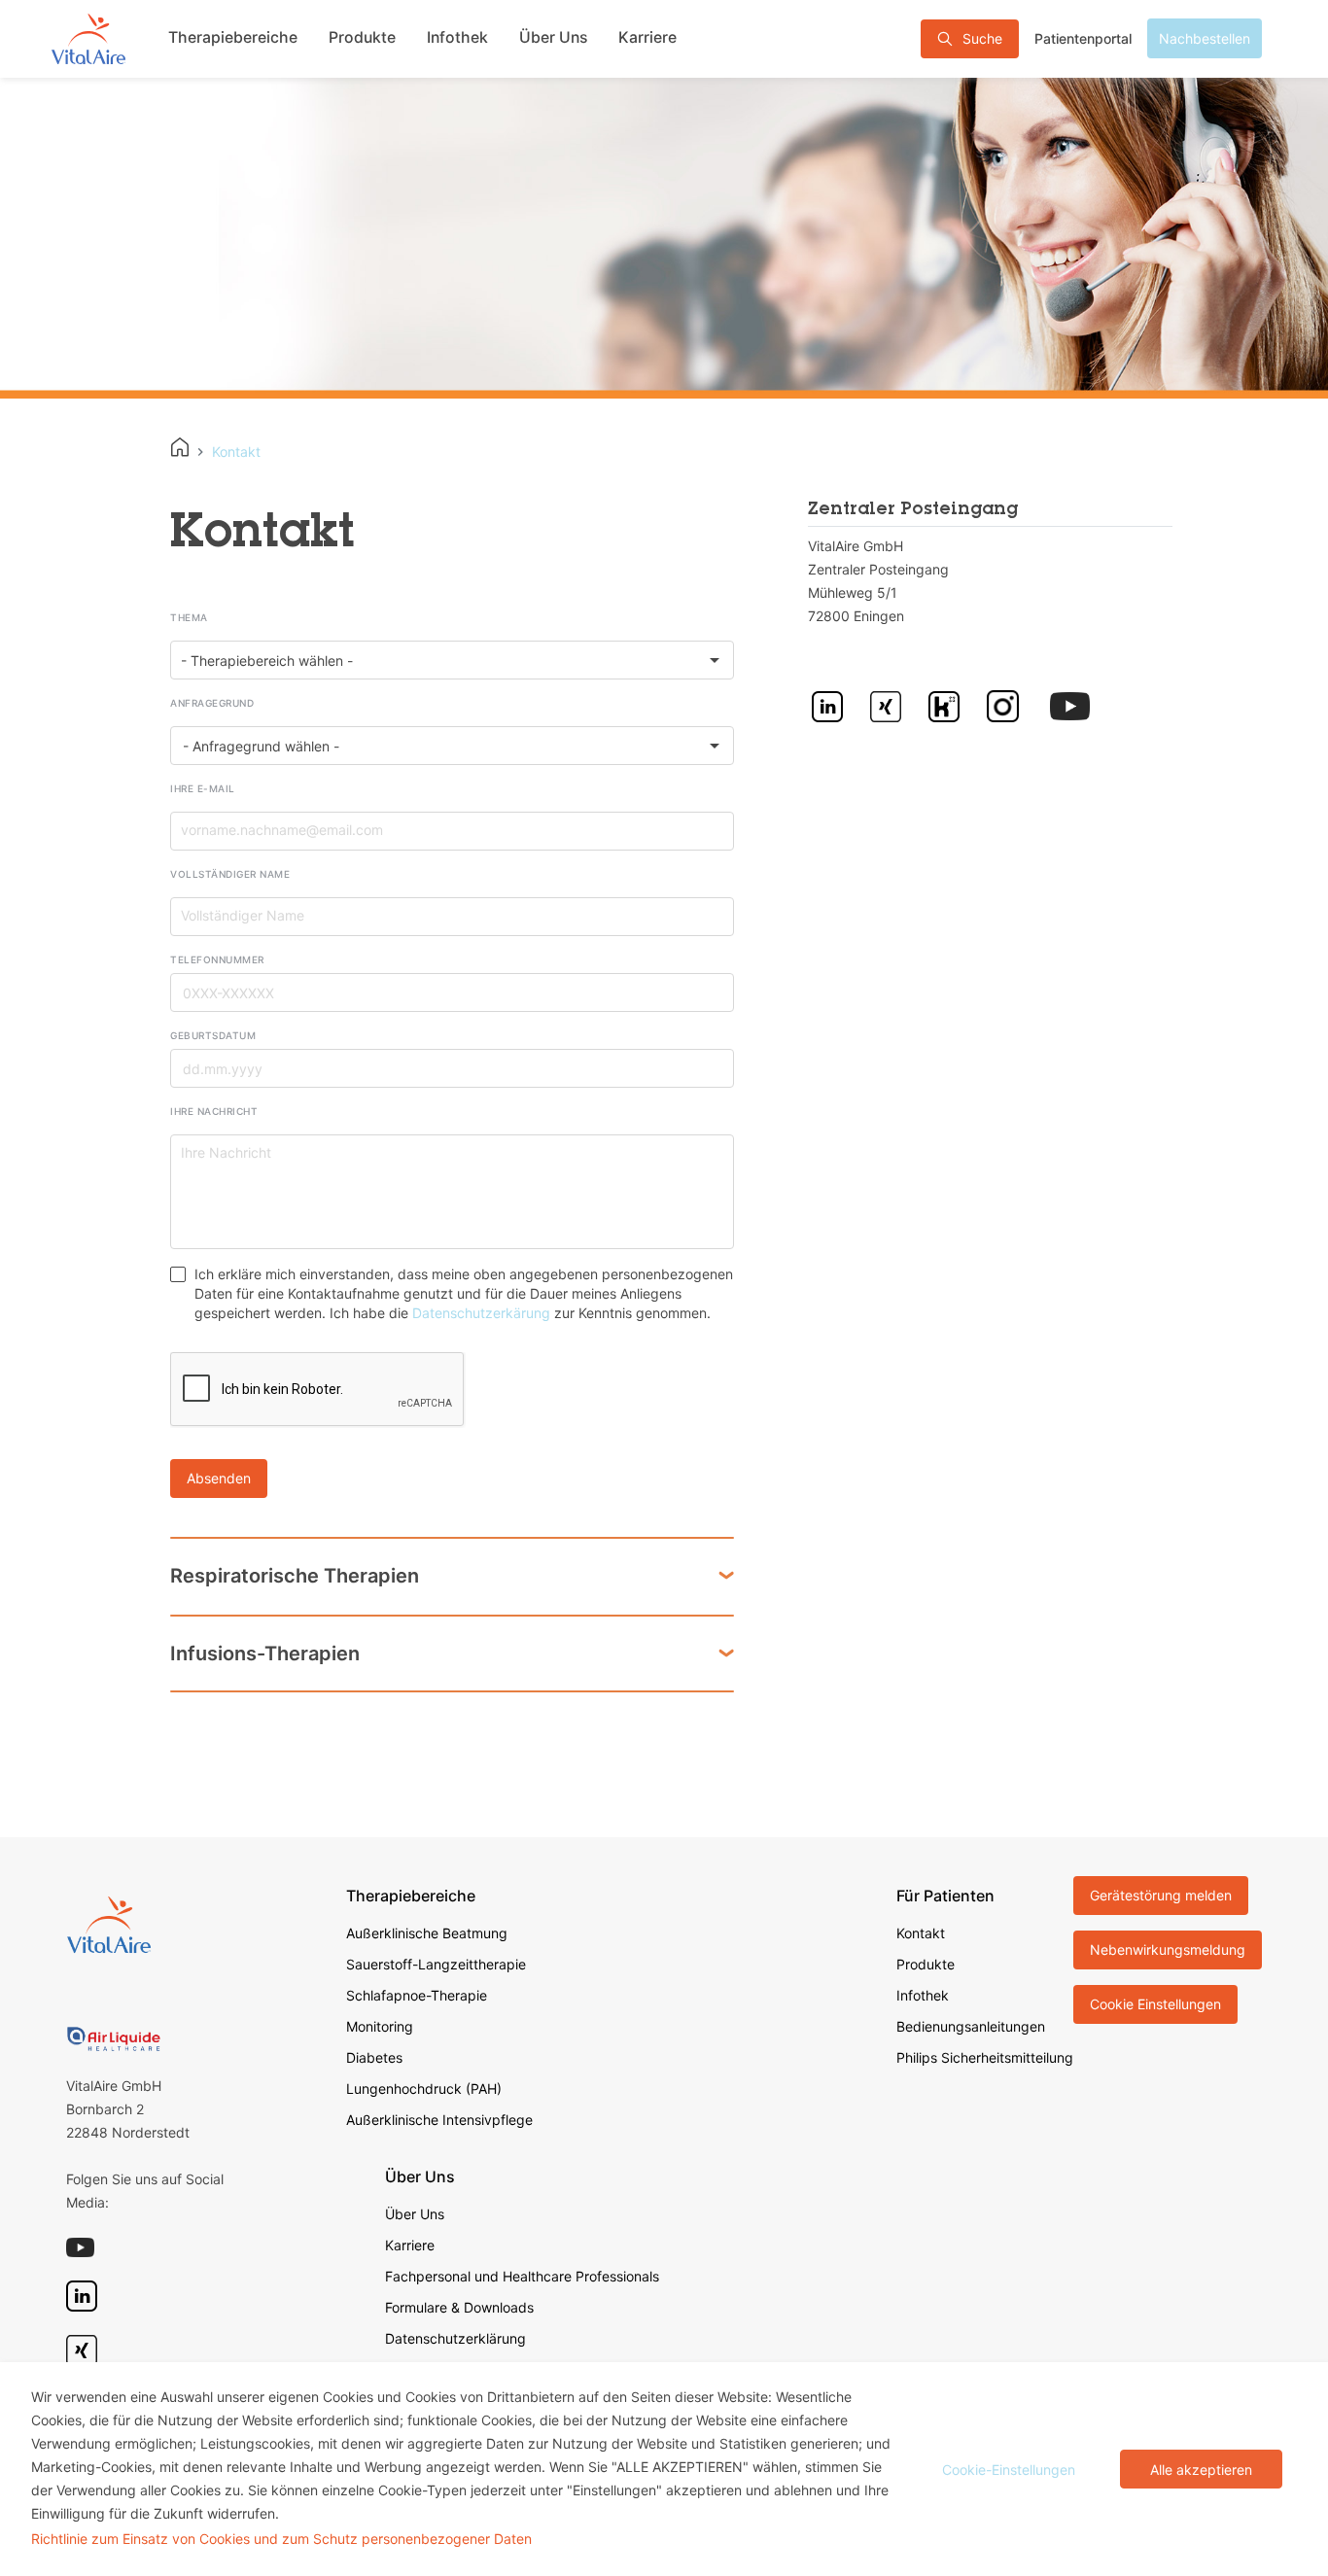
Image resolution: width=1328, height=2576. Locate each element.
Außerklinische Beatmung (427, 1933)
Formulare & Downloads (459, 2307)
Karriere (647, 37)
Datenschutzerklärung (455, 2338)
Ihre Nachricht (214, 1111)
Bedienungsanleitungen (971, 2026)
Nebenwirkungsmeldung (1168, 1949)
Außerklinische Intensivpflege (439, 2120)
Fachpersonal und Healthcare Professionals (522, 2276)
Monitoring (380, 2026)
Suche (982, 38)
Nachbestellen (1205, 38)
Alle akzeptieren (1201, 2470)
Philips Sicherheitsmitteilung (985, 2057)
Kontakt (921, 1933)
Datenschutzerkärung (481, 1313)
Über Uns (553, 37)
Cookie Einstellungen (1155, 2004)
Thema (189, 617)
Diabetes (374, 2057)
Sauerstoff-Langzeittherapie (436, 1964)
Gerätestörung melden (1161, 1895)
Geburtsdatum (213, 1035)
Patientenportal (1083, 38)
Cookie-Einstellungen (1009, 2470)
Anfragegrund (212, 703)
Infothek (457, 37)
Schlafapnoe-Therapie (417, 1995)
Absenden (219, 1478)
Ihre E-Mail (203, 788)
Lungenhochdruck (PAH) (424, 2089)
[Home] (180, 447)
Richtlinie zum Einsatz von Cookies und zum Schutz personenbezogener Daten (281, 2539)
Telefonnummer (217, 959)
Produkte (362, 37)
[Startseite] (88, 38)
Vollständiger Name (230, 874)
